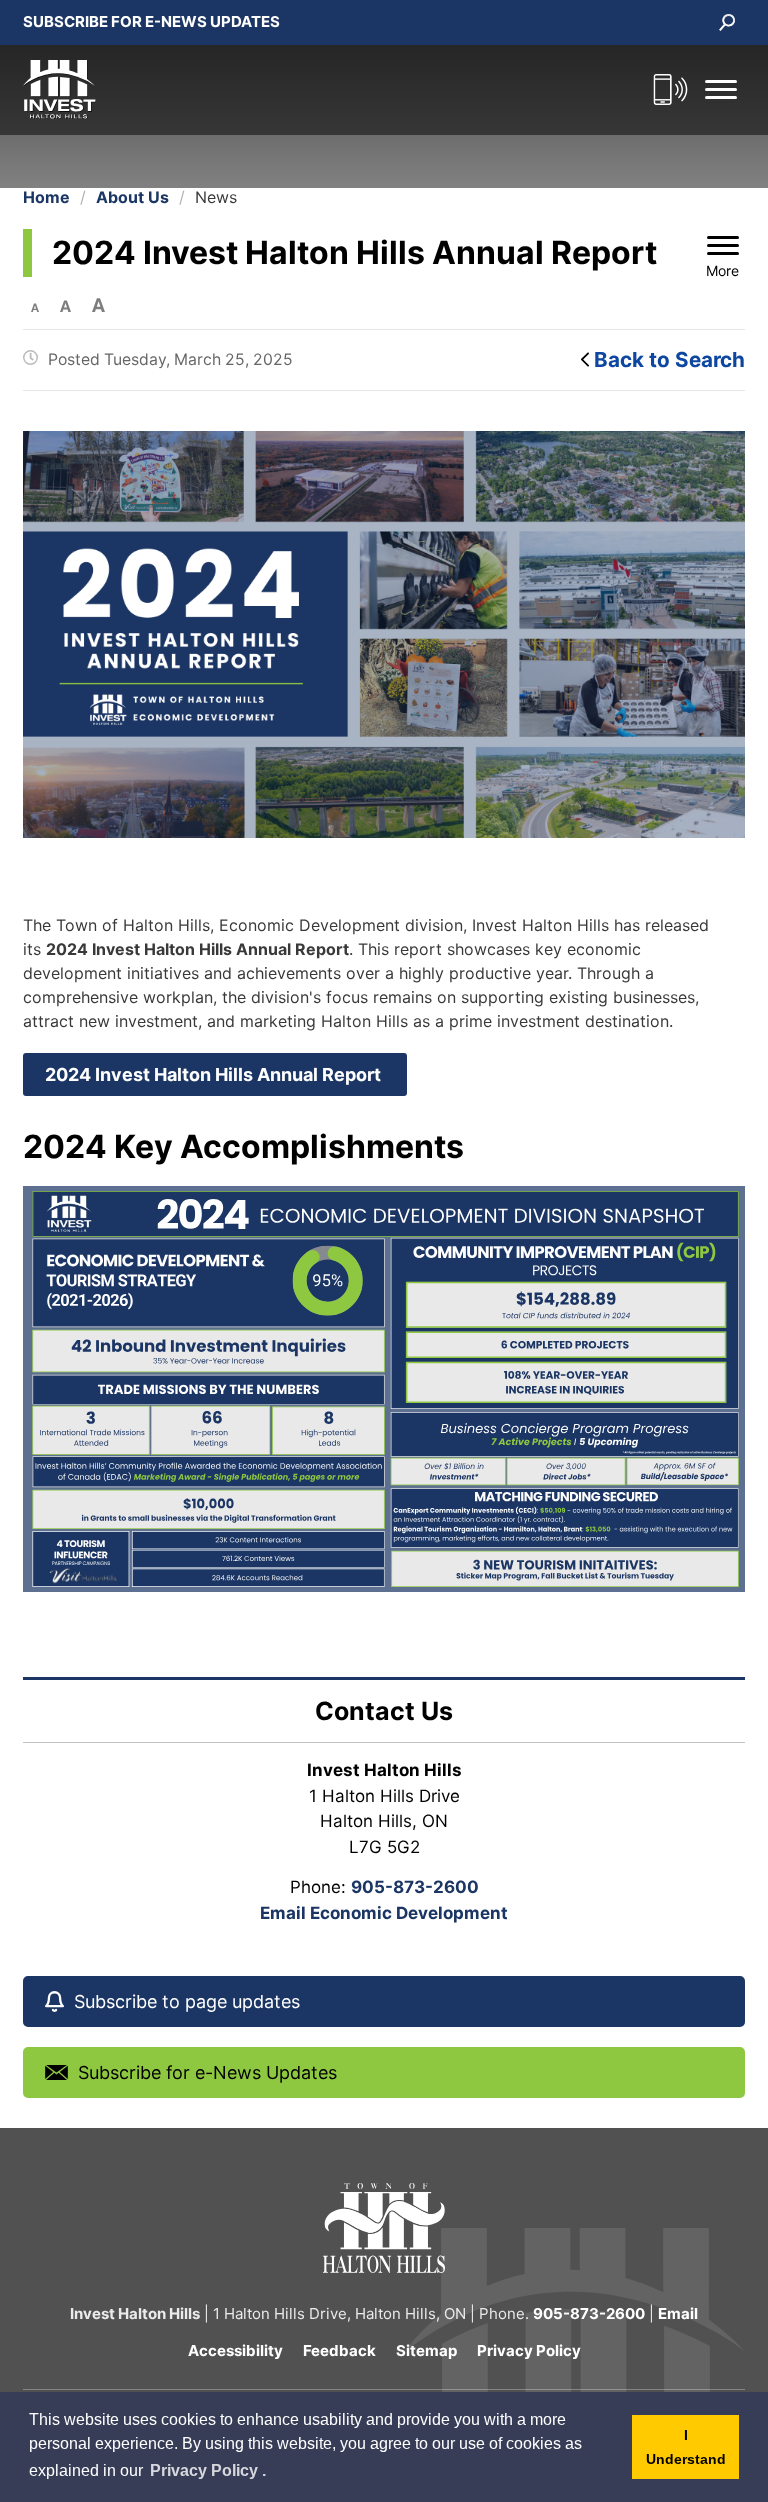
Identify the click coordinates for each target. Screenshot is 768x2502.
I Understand (692, 2453)
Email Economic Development (384, 1913)
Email (678, 2313)
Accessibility (235, 2350)
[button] (721, 89)
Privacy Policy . (209, 2473)
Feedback (339, 2350)
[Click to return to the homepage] (333, 90)
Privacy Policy (529, 2350)
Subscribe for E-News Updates (151, 21)
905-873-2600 (415, 1887)
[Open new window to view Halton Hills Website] (383, 2226)
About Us (132, 197)
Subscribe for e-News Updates (207, 2072)
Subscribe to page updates (187, 2001)
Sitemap (426, 2350)
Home (46, 197)
